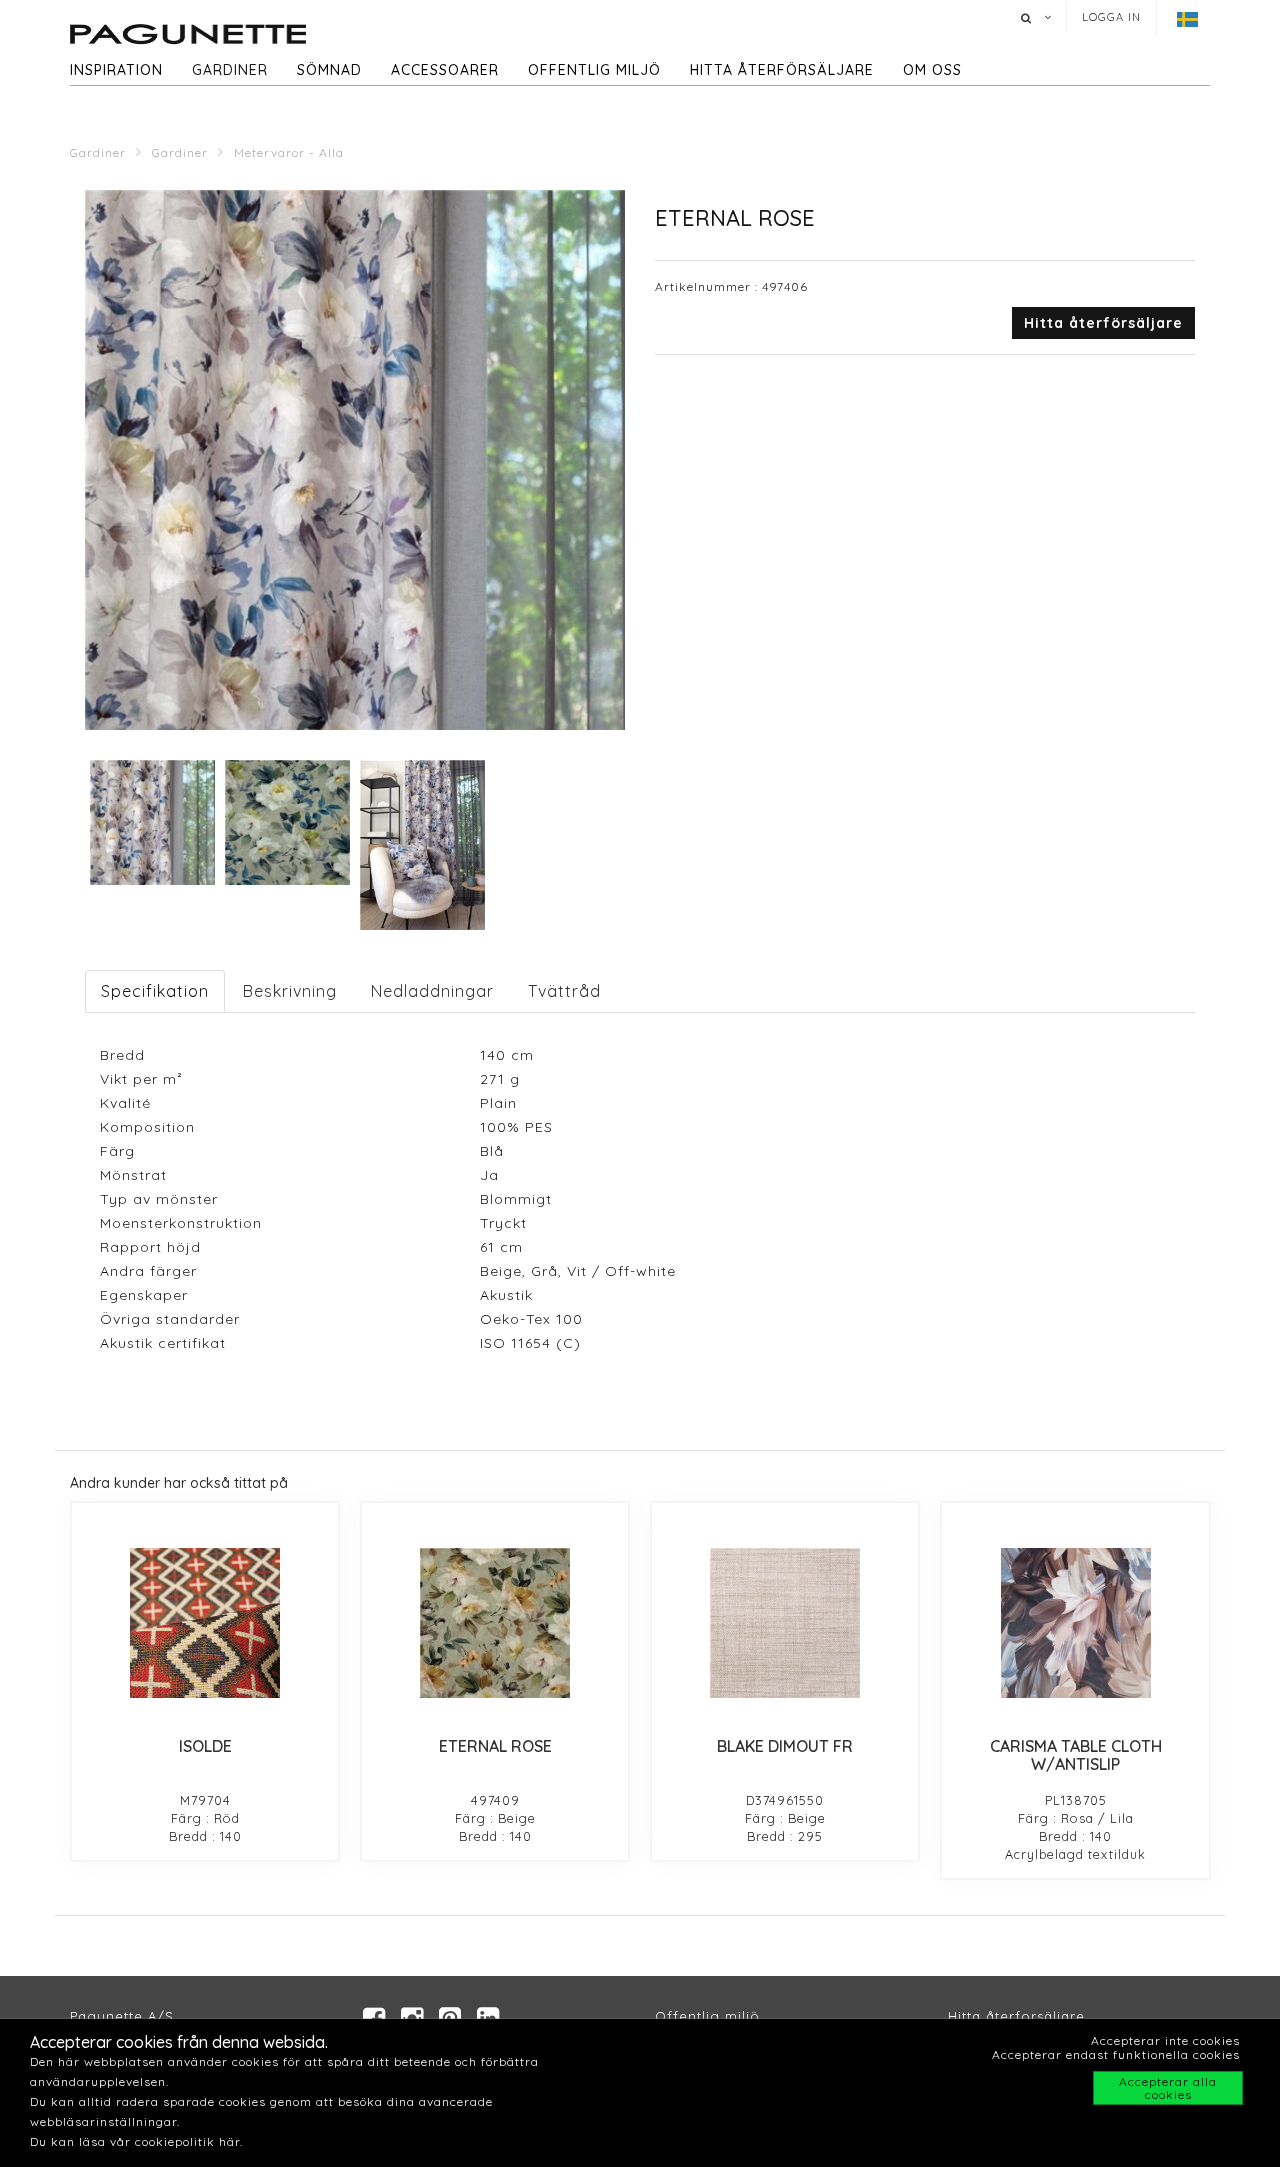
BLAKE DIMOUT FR (785, 1746)
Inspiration (116, 70)
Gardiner (230, 70)
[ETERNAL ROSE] (495, 1623)
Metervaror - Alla (289, 152)
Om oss (932, 70)
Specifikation (155, 991)
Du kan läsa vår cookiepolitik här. (136, 2141)
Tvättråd (564, 991)
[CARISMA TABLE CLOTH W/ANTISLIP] (1075, 1623)
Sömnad (329, 70)
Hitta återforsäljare (1016, 2016)
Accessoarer (445, 70)
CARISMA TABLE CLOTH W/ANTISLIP (1076, 1755)
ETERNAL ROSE (495, 1746)
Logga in (1111, 17)
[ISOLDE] (205, 1623)
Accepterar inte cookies (1165, 2040)
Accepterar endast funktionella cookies (1116, 2054)
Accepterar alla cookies (1168, 2088)
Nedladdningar (432, 991)
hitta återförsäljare (782, 70)
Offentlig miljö (594, 70)
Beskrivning (290, 991)
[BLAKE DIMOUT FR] (785, 1623)
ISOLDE (205, 1746)
